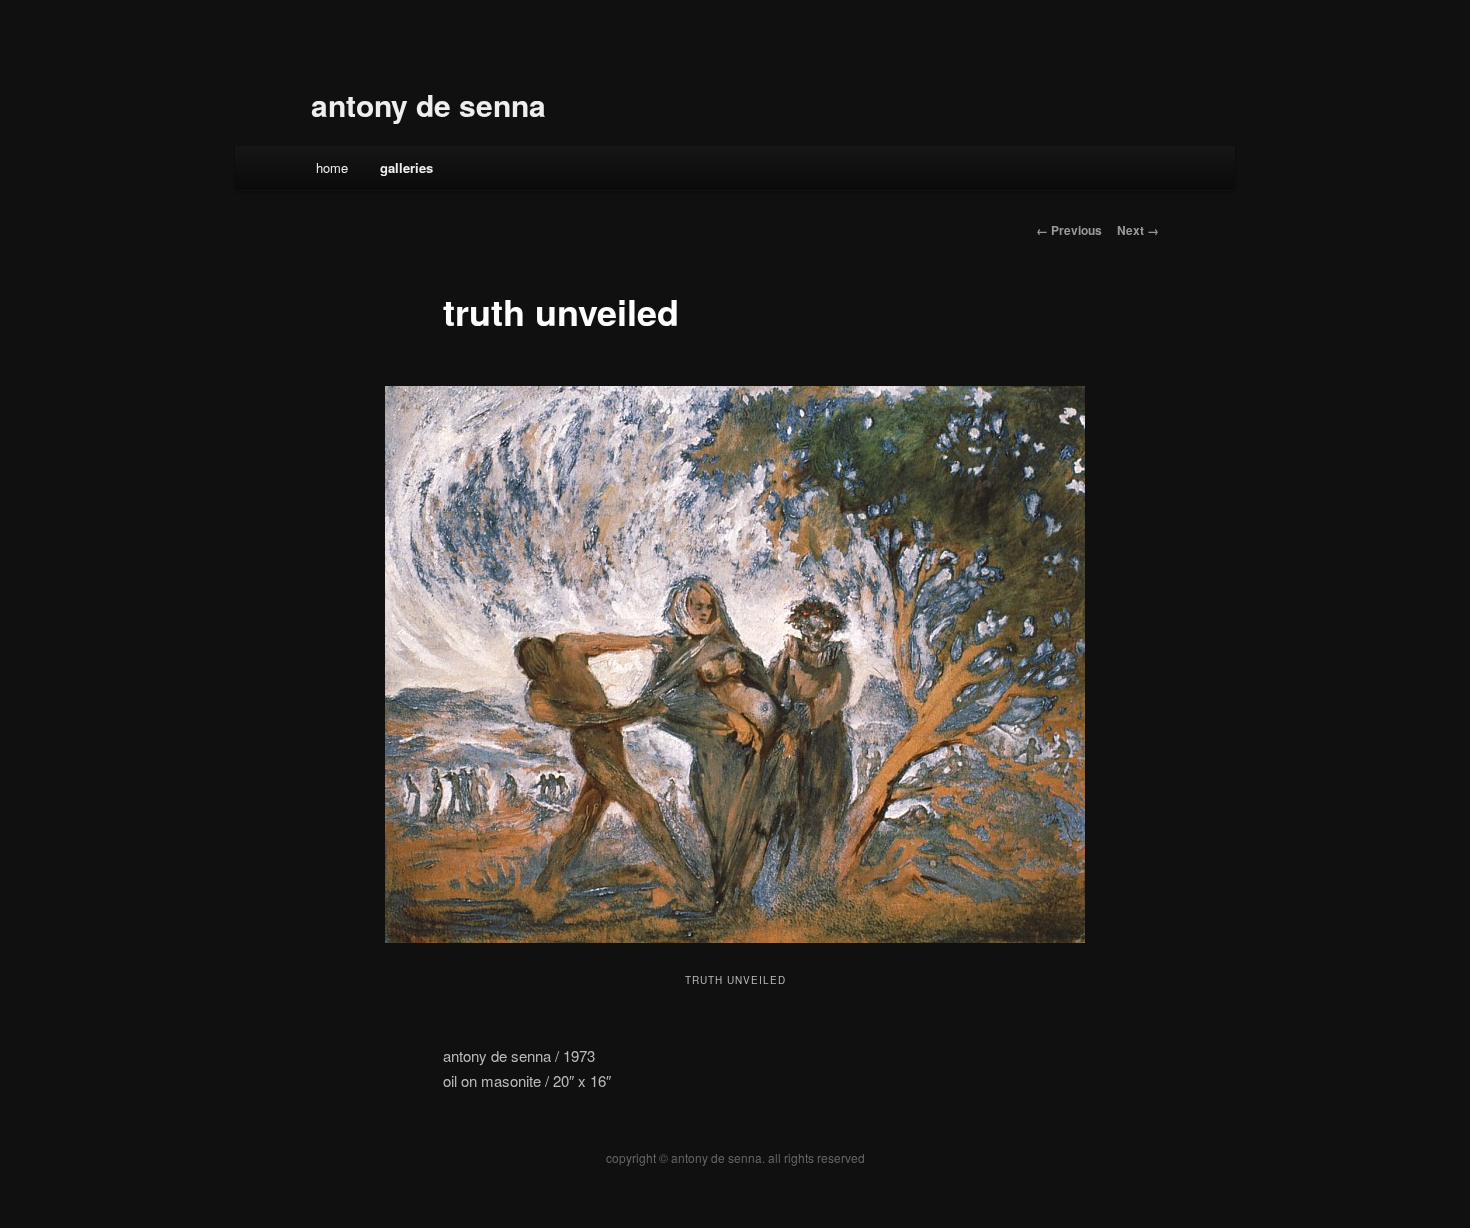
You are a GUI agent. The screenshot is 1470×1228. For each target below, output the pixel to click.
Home (332, 167)
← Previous (1069, 230)
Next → (1138, 230)
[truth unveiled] (735, 664)
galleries (406, 167)
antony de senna (428, 104)
